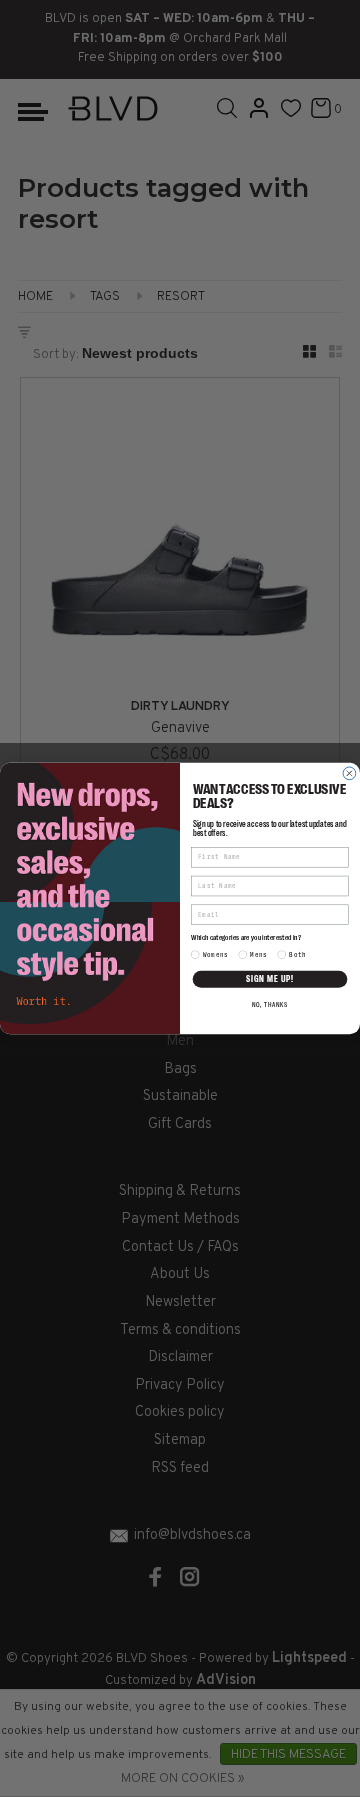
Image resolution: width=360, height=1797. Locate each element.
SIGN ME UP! (270, 979)
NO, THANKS (270, 1005)
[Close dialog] (349, 773)
